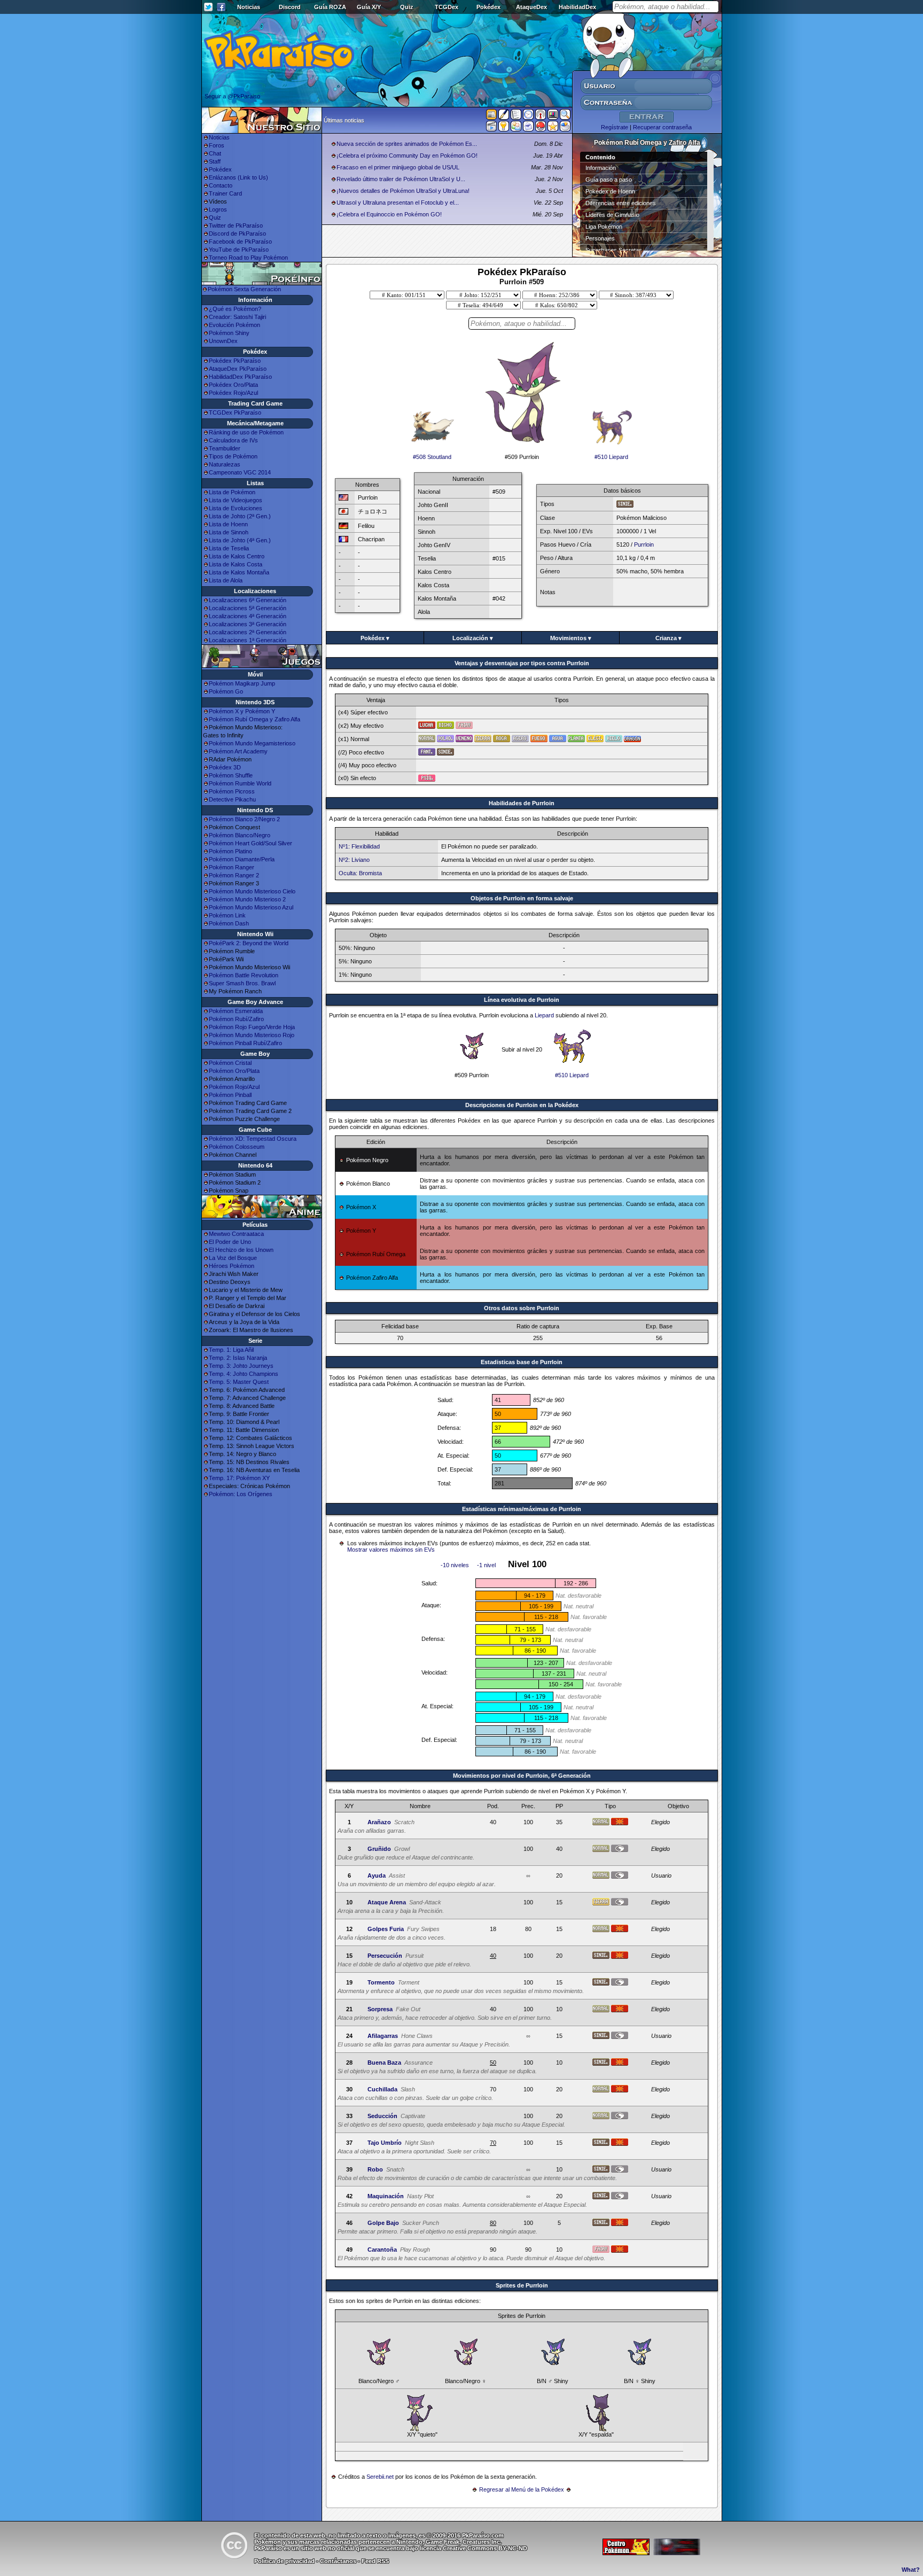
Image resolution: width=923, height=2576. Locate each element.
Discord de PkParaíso (237, 234)
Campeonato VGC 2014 (240, 472)
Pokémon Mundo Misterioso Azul (251, 907)
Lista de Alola (226, 580)
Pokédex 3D (225, 767)
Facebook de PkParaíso (240, 242)
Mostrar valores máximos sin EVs (391, 1550)
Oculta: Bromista (360, 873)
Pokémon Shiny (229, 333)
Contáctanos (338, 2561)
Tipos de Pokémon (233, 456)
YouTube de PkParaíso (239, 250)
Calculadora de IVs (233, 440)
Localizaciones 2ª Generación (248, 632)
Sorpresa (380, 2009)
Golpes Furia (386, 1929)
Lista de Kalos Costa (236, 564)
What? (911, 2570)
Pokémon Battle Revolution (244, 975)
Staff (215, 161)
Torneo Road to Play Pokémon (248, 258)
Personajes (600, 238)
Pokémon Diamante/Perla (242, 859)
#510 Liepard (611, 457)
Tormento (381, 1982)
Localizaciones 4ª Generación (248, 616)
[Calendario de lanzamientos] (528, 116)
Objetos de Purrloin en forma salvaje (522, 898)
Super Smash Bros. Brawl (242, 983)
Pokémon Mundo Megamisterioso (252, 743)
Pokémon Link (227, 915)
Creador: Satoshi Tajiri (237, 317)
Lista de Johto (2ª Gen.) (240, 516)
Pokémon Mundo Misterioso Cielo (252, 891)
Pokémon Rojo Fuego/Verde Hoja (252, 1027)
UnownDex (223, 341)
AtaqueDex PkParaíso (238, 369)
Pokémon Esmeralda (236, 1011)
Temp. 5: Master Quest (239, 1382)
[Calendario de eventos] (541, 116)
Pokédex (488, 7)
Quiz (407, 7)
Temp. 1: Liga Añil (231, 1350)
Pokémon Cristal (230, 1063)
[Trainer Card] (541, 128)
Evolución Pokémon (234, 325)
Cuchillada (382, 2089)
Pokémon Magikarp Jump (242, 683)
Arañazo (379, 1822)
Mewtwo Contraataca (236, 1234)
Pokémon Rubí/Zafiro (236, 1019)
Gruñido (379, 1849)
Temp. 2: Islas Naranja (238, 1358)
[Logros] (553, 128)
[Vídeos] (491, 128)
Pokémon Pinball (230, 1095)
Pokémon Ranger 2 (234, 875)
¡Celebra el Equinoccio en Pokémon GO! (389, 214)
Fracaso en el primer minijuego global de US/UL (398, 167)
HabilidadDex (577, 7)
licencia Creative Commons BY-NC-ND (474, 2548)
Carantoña (382, 2250)
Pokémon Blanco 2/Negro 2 (244, 819)
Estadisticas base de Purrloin (522, 1362)
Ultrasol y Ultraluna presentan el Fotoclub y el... (398, 203)
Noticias (249, 7)
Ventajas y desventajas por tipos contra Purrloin (522, 663)
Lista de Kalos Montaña (239, 572)
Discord (290, 7)
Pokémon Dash (229, 923)
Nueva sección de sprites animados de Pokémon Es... (407, 144)
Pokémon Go (226, 691)
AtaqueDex (531, 7)
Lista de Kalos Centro (237, 556)
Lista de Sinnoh (229, 532)
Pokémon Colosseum (237, 1147)
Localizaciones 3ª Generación (248, 624)
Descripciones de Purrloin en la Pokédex (522, 1105)
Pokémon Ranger (232, 867)
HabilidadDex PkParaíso (240, 377)
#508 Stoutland (432, 457)
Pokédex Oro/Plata (233, 385)
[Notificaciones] (504, 128)
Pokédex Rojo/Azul (233, 393)
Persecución (385, 1956)
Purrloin (644, 544)
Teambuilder (225, 448)
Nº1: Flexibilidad (359, 846)
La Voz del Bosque (233, 1258)
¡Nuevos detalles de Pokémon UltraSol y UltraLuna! (403, 191)
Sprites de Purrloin (522, 2285)
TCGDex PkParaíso (235, 413)
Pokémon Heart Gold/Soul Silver (251, 843)
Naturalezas (225, 464)
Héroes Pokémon (232, 1266)
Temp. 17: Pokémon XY (239, 1478)
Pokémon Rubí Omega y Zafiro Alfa (255, 719)
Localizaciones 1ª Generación (248, 640)
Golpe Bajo (383, 2223)
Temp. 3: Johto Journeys (241, 1366)
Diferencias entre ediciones (621, 203)
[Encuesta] (565, 128)
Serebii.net (380, 2477)
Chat (215, 153)
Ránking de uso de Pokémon (246, 432)
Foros (217, 145)
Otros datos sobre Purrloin (522, 1308)
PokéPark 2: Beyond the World (249, 943)
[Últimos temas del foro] (516, 116)
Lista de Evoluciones (236, 508)
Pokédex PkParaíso (235, 361)
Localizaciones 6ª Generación (248, 600)
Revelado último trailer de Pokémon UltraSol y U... (401, 179)
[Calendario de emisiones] (553, 116)
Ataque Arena (387, 1902)
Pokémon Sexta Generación (244, 289)
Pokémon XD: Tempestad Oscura (253, 1139)
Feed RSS (375, 2561)
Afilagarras (383, 2036)
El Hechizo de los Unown (241, 1250)
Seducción (382, 2116)
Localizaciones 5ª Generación (248, 608)
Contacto (221, 185)
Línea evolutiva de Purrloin (522, 1000)
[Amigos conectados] (516, 128)
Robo (375, 2169)
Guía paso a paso (609, 180)
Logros (218, 209)
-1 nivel (486, 1565)
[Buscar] (565, 116)
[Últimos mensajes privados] (528, 128)
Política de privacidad (284, 2561)
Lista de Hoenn (228, 524)
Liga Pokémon (604, 227)
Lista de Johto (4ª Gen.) (240, 540)
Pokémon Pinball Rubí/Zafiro (245, 1043)
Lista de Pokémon (232, 492)
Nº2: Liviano (354, 860)
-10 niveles (455, 1565)
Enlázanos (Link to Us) (238, 177)
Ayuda (377, 1875)
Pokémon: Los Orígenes (241, 1494)
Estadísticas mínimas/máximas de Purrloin (522, 1509)
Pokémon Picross (232, 791)
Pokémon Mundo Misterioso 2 (247, 899)
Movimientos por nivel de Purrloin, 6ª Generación (522, 1776)
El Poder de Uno (230, 1242)
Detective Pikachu (232, 799)
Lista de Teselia (229, 548)
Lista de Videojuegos (236, 500)
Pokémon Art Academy (238, 751)
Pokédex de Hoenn (610, 191)
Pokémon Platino (230, 851)
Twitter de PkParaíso (236, 225)
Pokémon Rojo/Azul (234, 1087)
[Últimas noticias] (491, 115)
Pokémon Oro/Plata (234, 1071)
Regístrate (615, 127)
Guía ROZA (330, 7)
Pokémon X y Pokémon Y (242, 711)
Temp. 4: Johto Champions (244, 1374)
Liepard (544, 1015)
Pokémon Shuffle (231, 775)
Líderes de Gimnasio (612, 215)
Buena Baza (384, 2063)
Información (601, 168)
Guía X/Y (369, 7)
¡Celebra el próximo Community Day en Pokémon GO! (407, 155)
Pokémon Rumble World (240, 783)
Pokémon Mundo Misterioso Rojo (252, 1035)
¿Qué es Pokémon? (235, 309)
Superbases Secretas (614, 250)
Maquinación (386, 2196)
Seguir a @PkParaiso (232, 96)
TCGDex (447, 7)
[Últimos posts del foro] (504, 118)
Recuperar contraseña (662, 127)
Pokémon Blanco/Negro (240, 835)
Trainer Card (225, 193)
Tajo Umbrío (385, 2143)
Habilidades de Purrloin (522, 803)
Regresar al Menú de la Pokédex (522, 2489)
